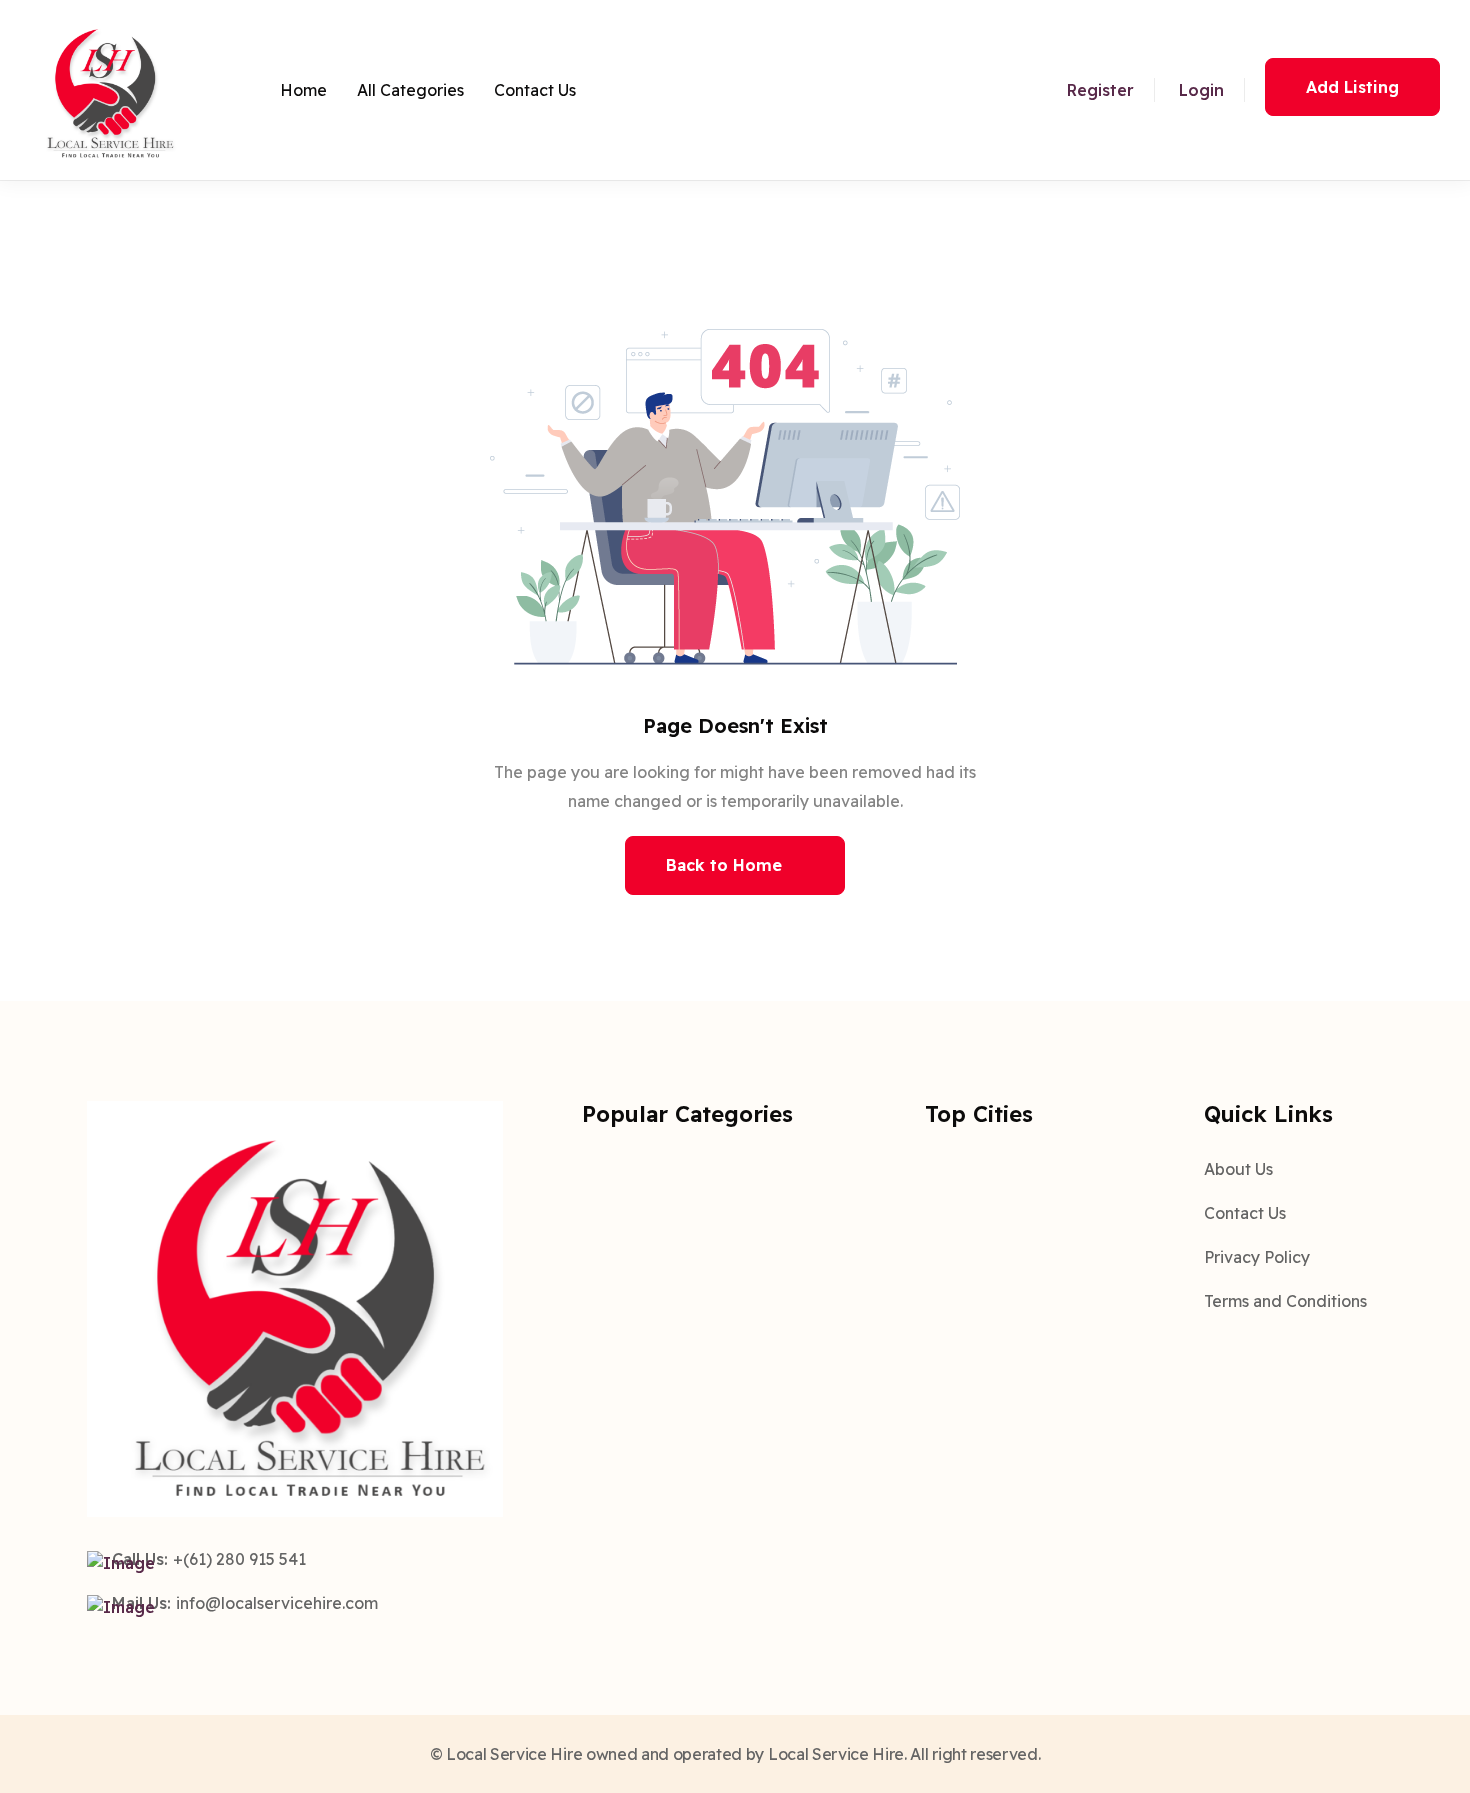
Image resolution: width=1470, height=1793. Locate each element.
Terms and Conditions (1285, 1301)
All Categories (410, 90)
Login (1201, 90)
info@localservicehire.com (277, 1603)
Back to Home (724, 865)
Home (303, 90)
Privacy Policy (1257, 1257)
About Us (1238, 1169)
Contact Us (535, 90)
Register (1100, 90)
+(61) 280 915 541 (239, 1559)
